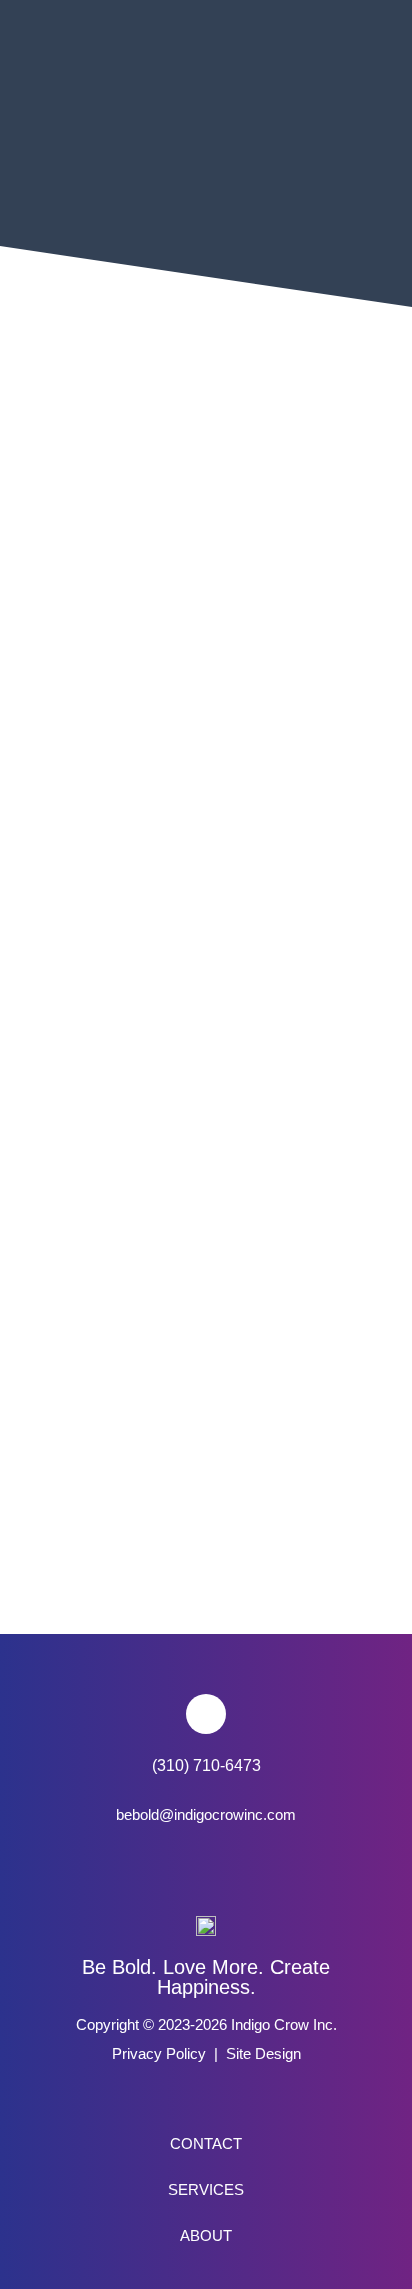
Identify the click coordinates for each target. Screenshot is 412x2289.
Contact (206, 2144)
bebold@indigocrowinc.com (206, 1815)
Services (206, 2190)
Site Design (263, 2054)
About (206, 2236)
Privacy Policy (159, 2054)
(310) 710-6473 (206, 1765)
